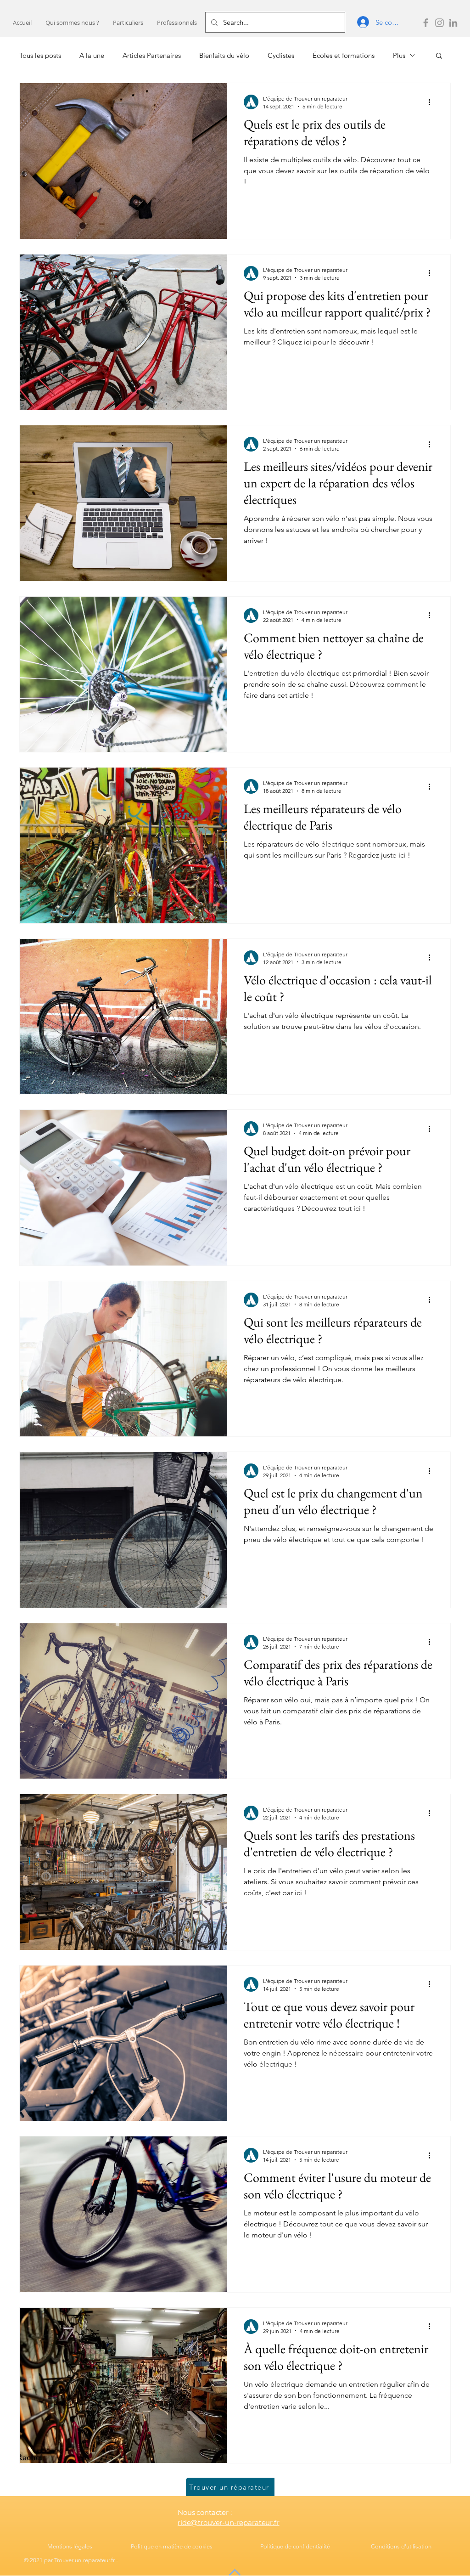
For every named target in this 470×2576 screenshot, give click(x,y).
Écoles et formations (344, 55)
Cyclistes (281, 55)
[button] (128, 23)
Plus (399, 55)
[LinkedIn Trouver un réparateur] (453, 23)
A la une (92, 55)
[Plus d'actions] (432, 102)
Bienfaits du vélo (224, 55)
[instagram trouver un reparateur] (439, 23)
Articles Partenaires (152, 55)
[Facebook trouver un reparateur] (426, 23)
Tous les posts (40, 55)
